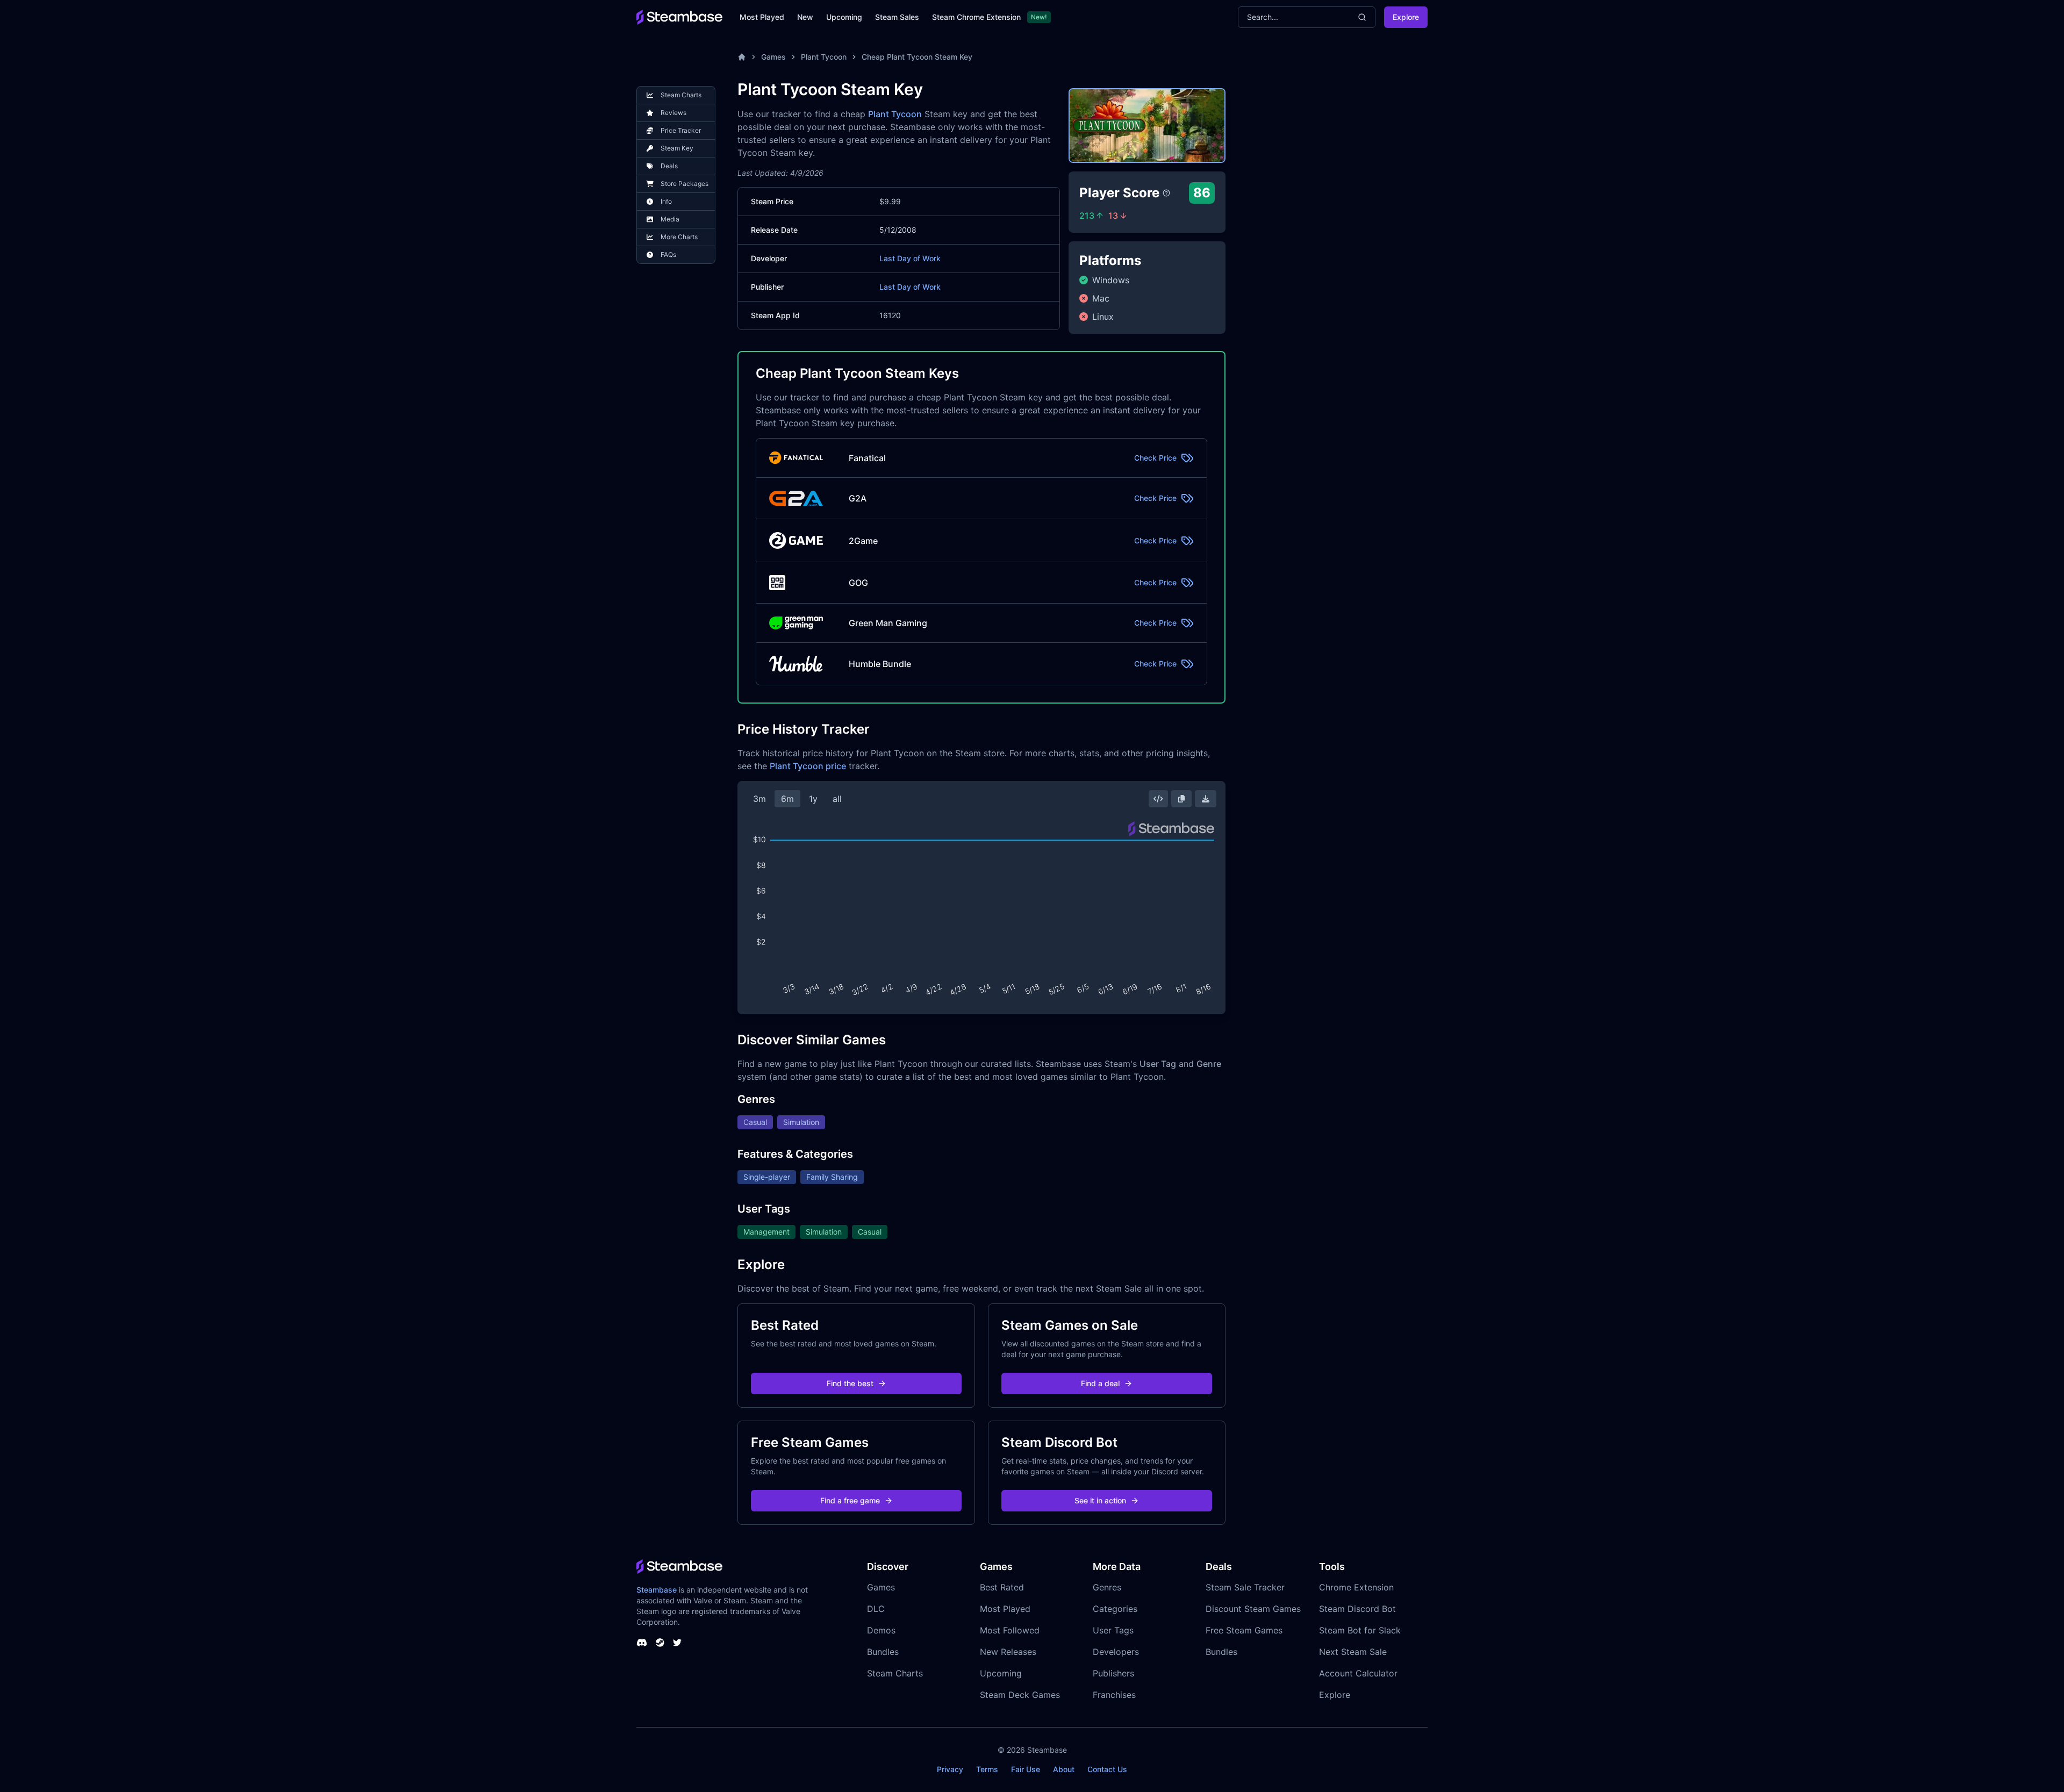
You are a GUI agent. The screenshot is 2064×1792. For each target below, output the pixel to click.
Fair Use (1026, 1769)
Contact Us (1107, 1769)
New (805, 17)
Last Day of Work (910, 258)
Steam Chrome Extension (976, 17)
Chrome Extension (1356, 1587)
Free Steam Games (1244, 1630)
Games (773, 57)
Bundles (883, 1652)
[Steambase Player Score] (1166, 193)
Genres (1107, 1587)
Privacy (950, 1769)
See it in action (1100, 1500)
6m (787, 799)
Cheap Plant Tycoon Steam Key (917, 57)
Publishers (1113, 1673)
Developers (1116, 1652)
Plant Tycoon (824, 57)
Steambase (657, 1590)
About (1064, 1769)
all (837, 799)
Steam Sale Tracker (1245, 1587)
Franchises (1114, 1695)
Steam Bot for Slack (1360, 1630)
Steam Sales (897, 17)
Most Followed (1010, 1630)
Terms (987, 1769)
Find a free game (850, 1500)
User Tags (1113, 1630)
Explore (1406, 17)
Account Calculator (1358, 1673)
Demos (881, 1630)
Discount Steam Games (1253, 1609)
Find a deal (1100, 1383)
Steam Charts (895, 1673)
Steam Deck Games (1020, 1695)
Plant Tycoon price (808, 766)
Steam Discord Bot (1357, 1609)
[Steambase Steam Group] (660, 1643)
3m (759, 799)
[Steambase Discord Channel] (642, 1643)
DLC (876, 1609)
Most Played (762, 17)
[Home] (742, 57)
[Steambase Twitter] (677, 1643)
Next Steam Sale (1353, 1652)
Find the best (850, 1383)
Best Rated (1002, 1587)
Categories (1115, 1609)
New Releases (1008, 1652)
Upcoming (844, 17)
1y (813, 799)
